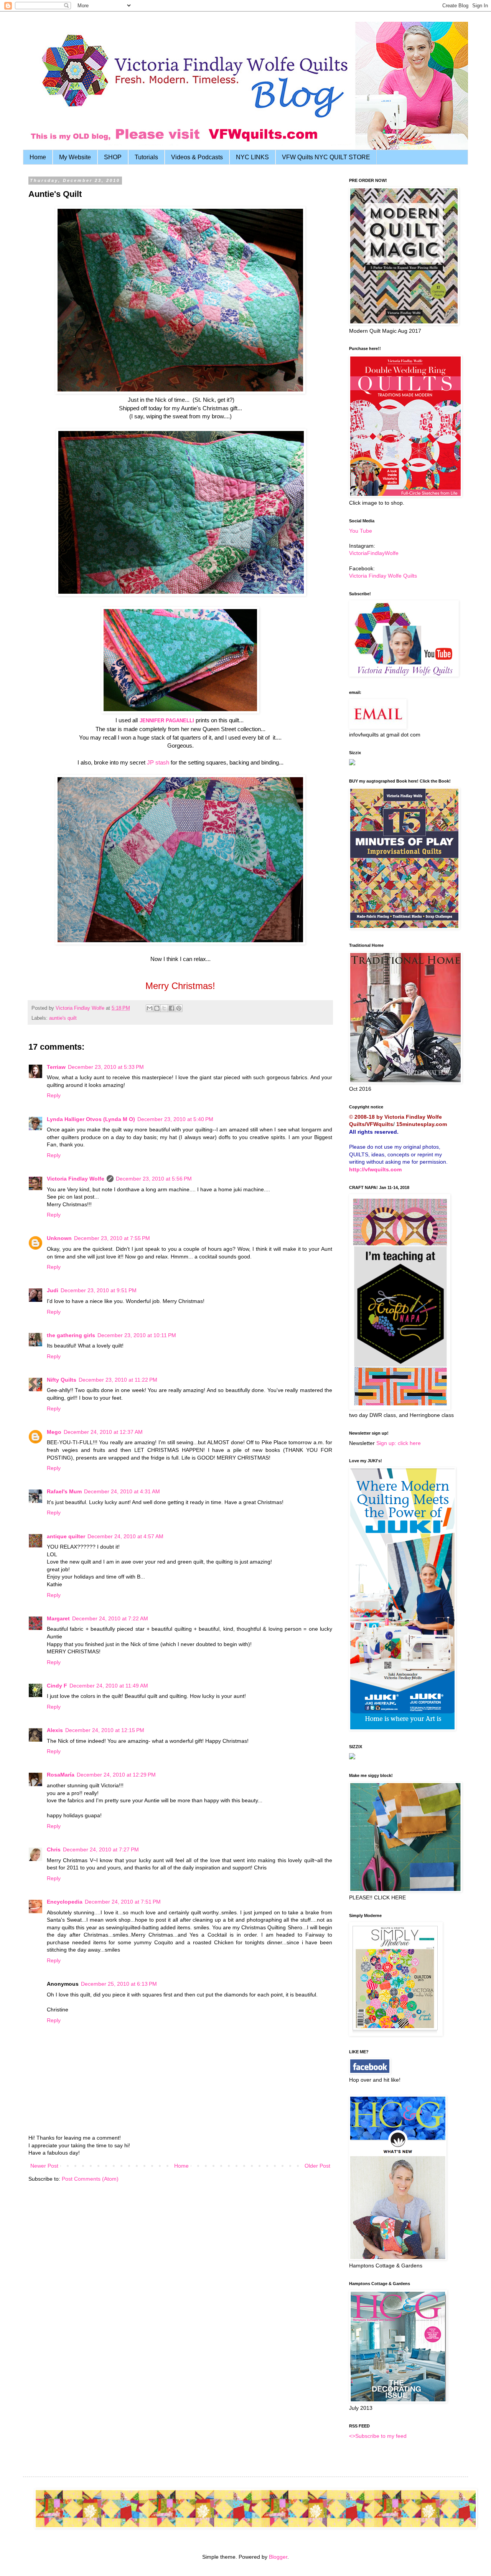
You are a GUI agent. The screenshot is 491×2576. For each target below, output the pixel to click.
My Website (75, 157)
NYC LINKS (252, 157)
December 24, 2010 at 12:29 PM (116, 1775)
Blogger (278, 2557)
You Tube (361, 531)
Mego (54, 1432)
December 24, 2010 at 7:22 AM (110, 1618)
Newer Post (44, 2166)
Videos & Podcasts (197, 157)
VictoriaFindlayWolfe (374, 553)
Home (38, 157)
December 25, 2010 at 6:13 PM (119, 1984)
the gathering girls (71, 1335)
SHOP (113, 157)
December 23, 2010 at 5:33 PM (106, 1067)
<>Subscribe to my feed (378, 2436)
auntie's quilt (63, 1018)
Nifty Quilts (62, 1380)
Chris (54, 1849)
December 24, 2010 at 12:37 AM (103, 1432)
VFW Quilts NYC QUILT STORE (326, 157)
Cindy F (57, 1686)
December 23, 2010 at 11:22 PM (118, 1380)
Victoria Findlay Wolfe (76, 1179)
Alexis (55, 1730)
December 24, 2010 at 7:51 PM (123, 1902)
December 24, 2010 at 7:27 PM (101, 1849)
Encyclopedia (65, 1902)
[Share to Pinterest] (179, 1008)
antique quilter (66, 1536)
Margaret (58, 1618)
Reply (54, 1095)
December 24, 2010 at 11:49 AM (109, 1686)
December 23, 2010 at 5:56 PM (154, 1179)
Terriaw (56, 1067)
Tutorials (146, 157)
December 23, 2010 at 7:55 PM (112, 1238)
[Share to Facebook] (171, 1008)
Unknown (59, 1238)
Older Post (317, 2166)
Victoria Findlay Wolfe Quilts (383, 576)
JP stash (158, 762)
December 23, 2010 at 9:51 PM (99, 1290)
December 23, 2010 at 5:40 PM (175, 1119)
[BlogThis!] (157, 1008)
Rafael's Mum (64, 1491)
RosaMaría (61, 1775)
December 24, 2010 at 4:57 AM (125, 1536)
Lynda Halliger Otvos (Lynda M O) (91, 1119)
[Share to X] (164, 1008)
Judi (53, 1290)
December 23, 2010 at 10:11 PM (137, 1335)
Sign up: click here (399, 1443)
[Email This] (150, 1008)
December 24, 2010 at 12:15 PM (105, 1730)
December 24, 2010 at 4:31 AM (122, 1491)
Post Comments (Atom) (90, 2179)
